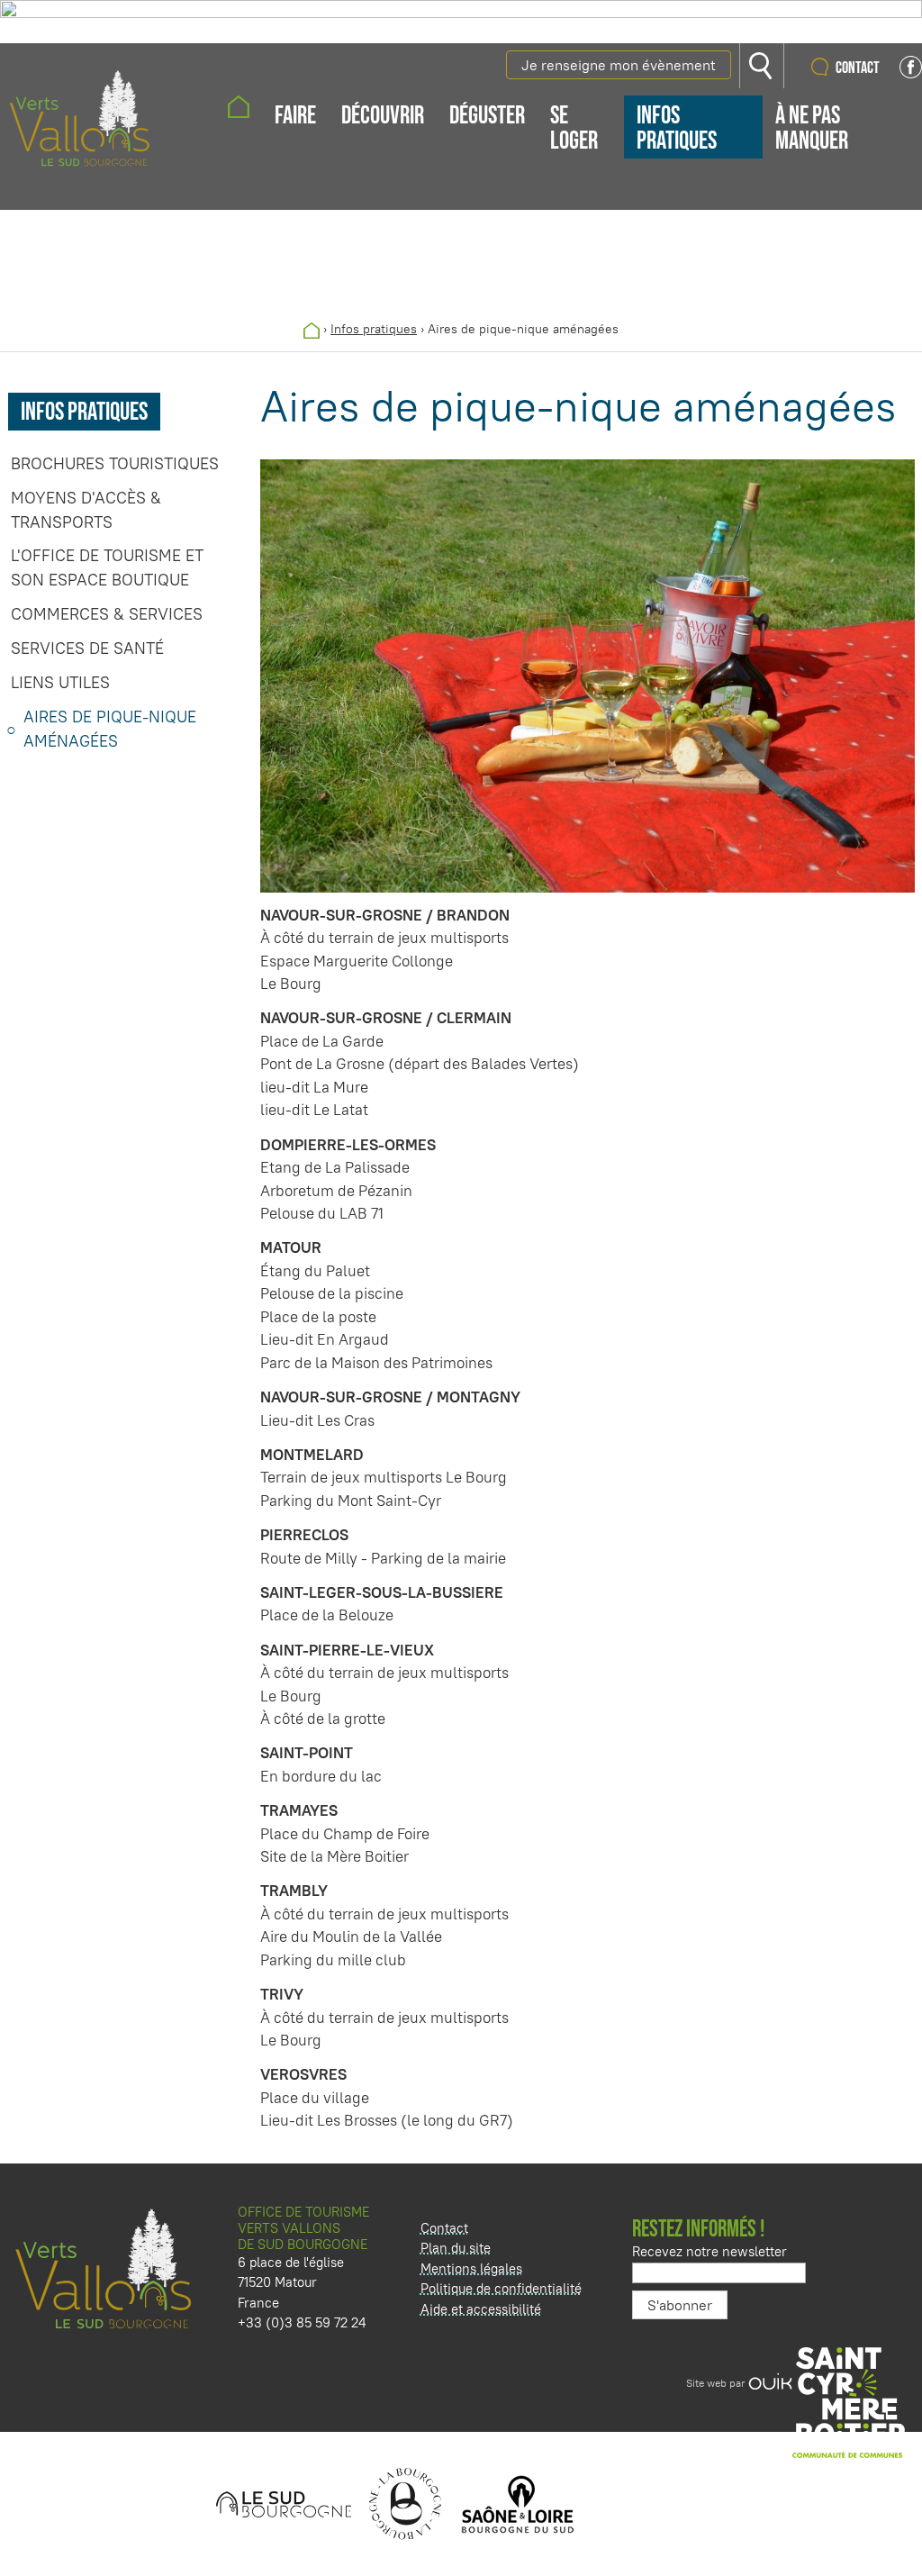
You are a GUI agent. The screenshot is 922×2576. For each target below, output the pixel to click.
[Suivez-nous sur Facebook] (911, 73)
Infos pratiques (374, 329)
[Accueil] (312, 329)
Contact (858, 68)
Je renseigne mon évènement (619, 65)
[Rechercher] (762, 66)
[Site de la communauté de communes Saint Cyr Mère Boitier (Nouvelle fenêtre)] (854, 2404)
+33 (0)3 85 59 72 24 (302, 2322)
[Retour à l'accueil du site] (80, 115)
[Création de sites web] (770, 2383)
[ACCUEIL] (239, 109)
